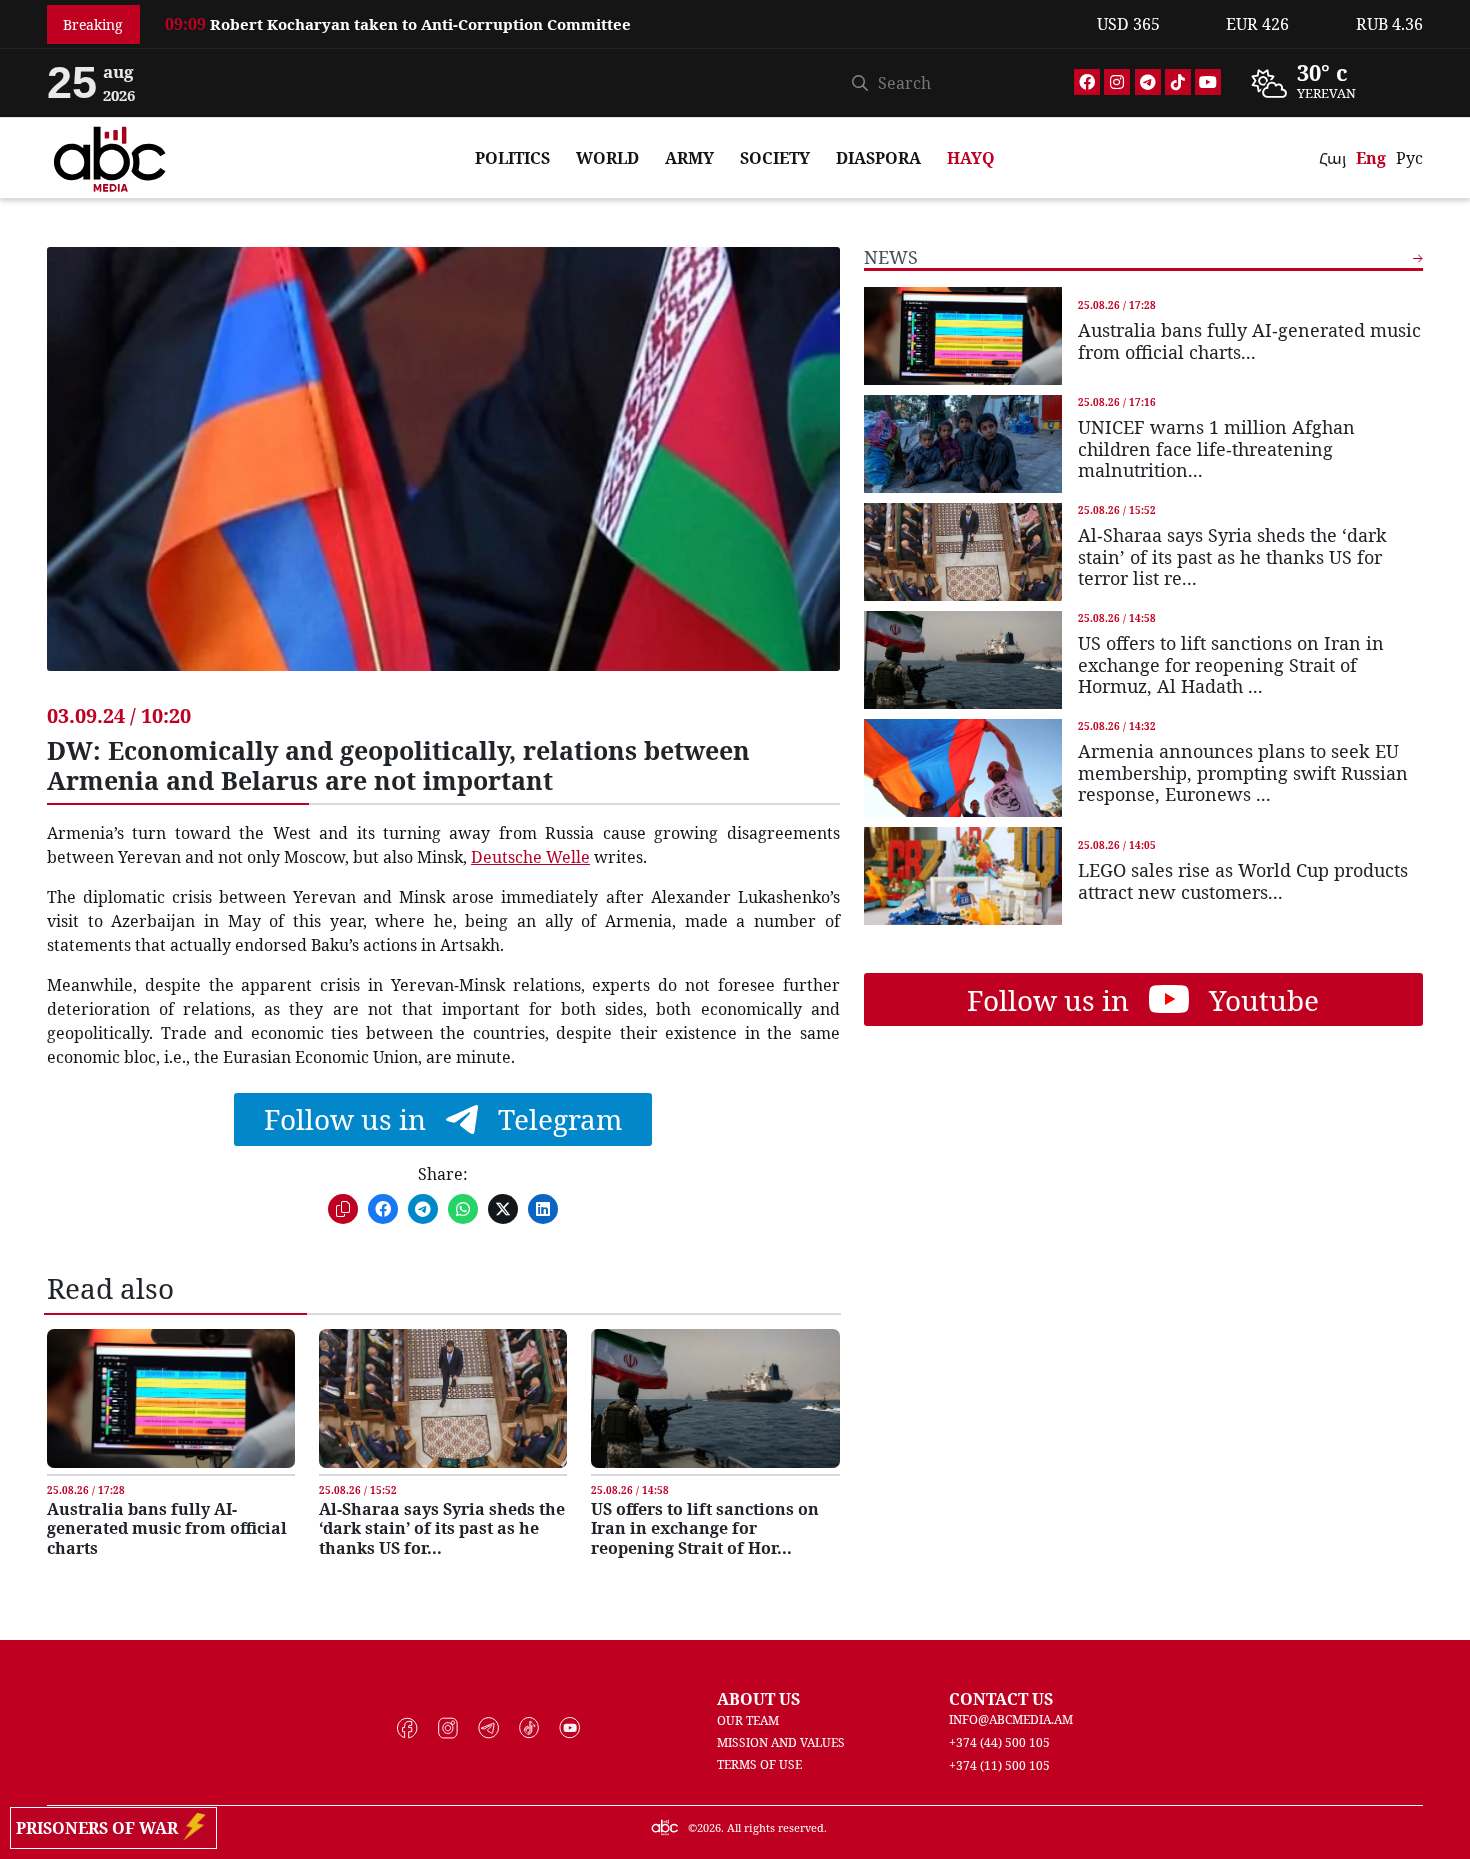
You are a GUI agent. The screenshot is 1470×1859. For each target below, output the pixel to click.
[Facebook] (1087, 82)
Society (775, 158)
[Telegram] (1148, 82)
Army (689, 158)
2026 (709, 1827)
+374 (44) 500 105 (999, 1742)
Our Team (748, 1720)
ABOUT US (758, 1699)
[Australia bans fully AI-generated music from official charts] (171, 1398)
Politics (512, 158)
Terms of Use (759, 1764)
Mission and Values (781, 1742)
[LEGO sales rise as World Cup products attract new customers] (963, 876)
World (607, 158)
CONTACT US (1001, 1699)
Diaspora (878, 158)
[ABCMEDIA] (110, 156)
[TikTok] (1178, 82)
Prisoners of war (101, 1828)
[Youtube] (1208, 82)
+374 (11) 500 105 (999, 1765)
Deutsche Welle (530, 857)
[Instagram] (1117, 82)
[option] (619, 35)
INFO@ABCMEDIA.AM (1011, 1719)
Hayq (971, 158)
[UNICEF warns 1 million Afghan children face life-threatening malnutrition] (963, 444)
